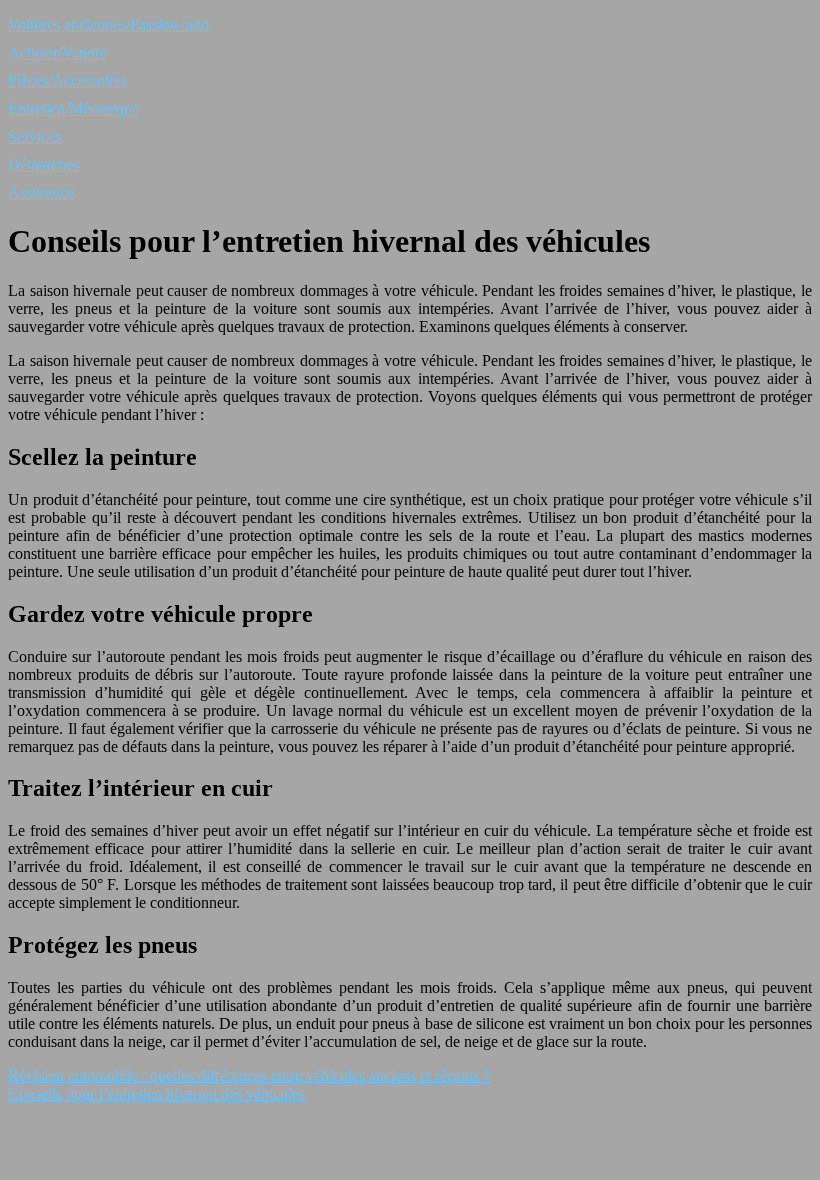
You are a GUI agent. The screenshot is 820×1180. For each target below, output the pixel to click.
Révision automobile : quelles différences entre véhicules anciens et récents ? (249, 1075)
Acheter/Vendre (57, 52)
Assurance (41, 192)
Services (34, 136)
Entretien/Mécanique (73, 108)
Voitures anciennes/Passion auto (108, 24)
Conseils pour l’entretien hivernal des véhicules (156, 1093)
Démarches (43, 164)
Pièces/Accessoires (67, 80)
